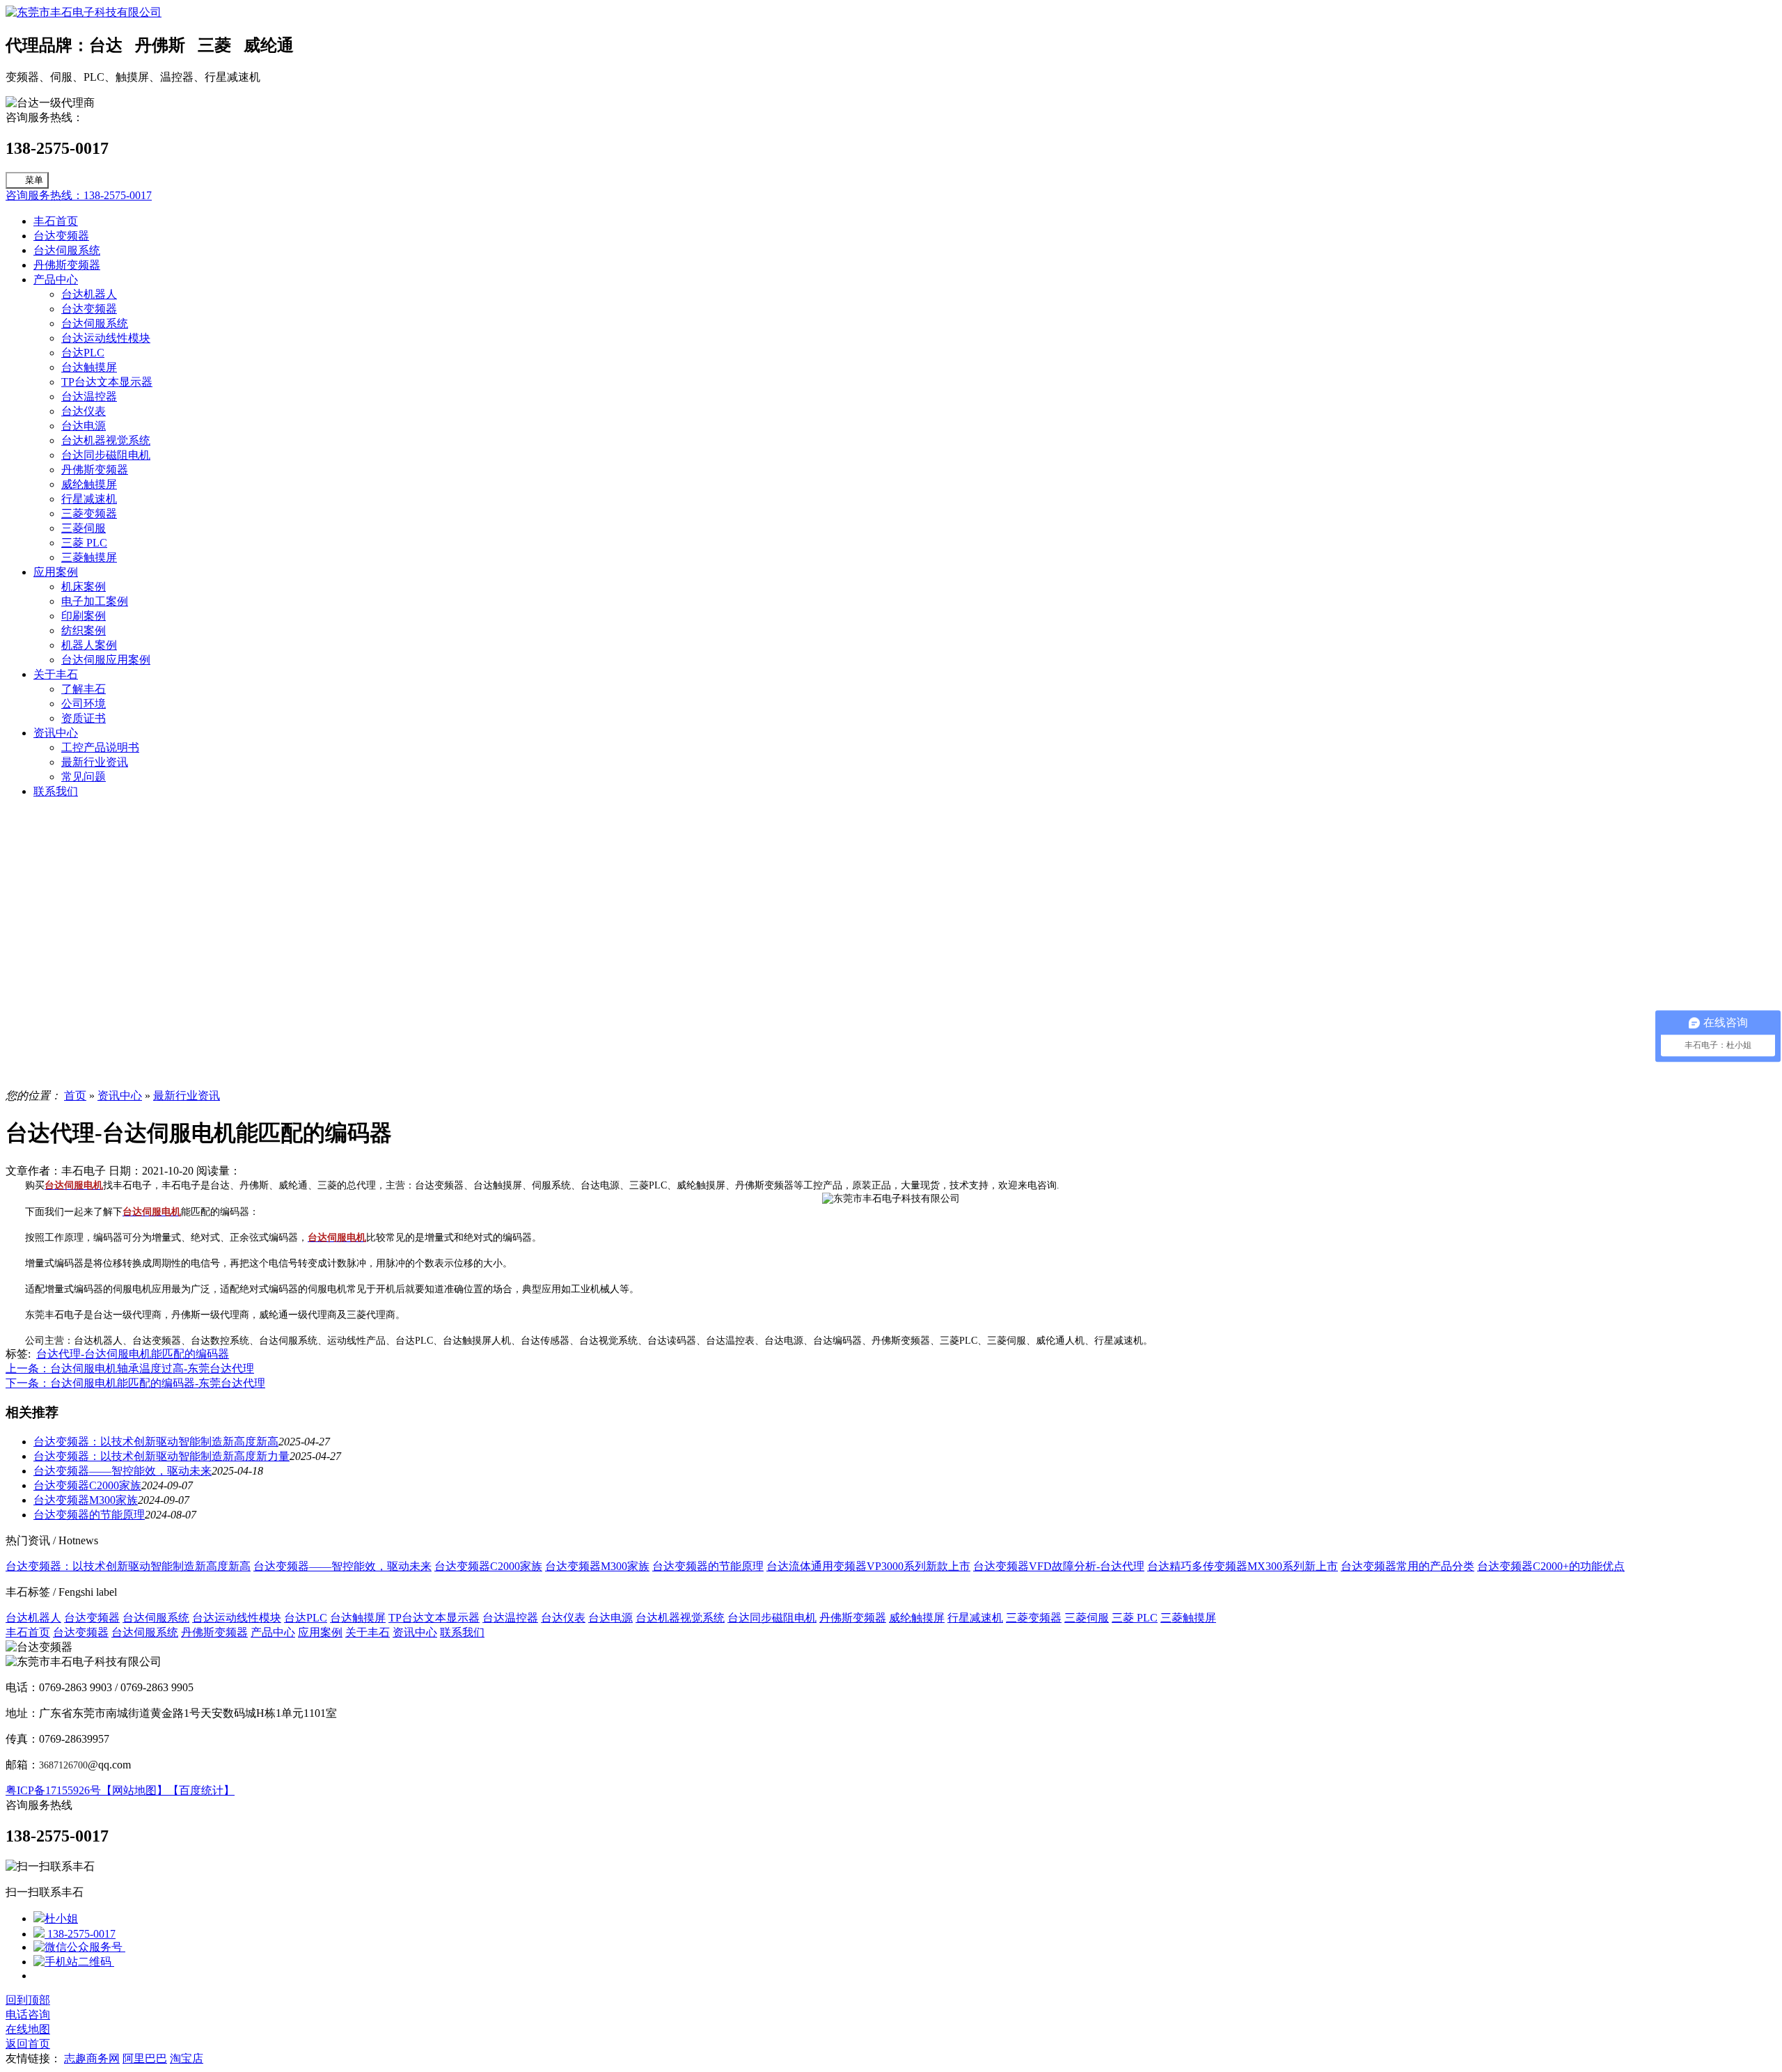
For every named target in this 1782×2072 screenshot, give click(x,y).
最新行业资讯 (95, 762)
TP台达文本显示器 (107, 382)
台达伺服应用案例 (106, 660)
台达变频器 (61, 236)
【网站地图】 (134, 1790)
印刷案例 (84, 616)
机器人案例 (89, 645)
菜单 (34, 180)
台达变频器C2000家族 (87, 1485)
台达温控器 (89, 397)
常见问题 (84, 777)
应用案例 (56, 572)
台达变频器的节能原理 (89, 1515)
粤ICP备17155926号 (53, 1790)
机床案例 (84, 587)
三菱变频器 (89, 513)
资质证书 (84, 718)
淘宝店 (187, 2058)
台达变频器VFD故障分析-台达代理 (1059, 1566)
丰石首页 (56, 221)
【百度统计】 (201, 1790)
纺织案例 (84, 630)
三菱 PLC (84, 543)
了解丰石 (84, 689)
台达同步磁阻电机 (106, 455)
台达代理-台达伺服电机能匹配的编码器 (133, 1354)
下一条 (135, 1383)
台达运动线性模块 (106, 338)
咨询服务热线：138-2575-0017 (79, 195)
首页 (75, 1096)
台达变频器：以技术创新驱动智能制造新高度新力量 (161, 1456)
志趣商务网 (92, 2058)
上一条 (130, 1368)
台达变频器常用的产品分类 (1408, 1566)
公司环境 (84, 704)
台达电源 (84, 426)
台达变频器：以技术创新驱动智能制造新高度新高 (156, 1442)
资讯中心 (56, 733)
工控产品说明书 (100, 747)
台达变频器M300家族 (86, 1500)
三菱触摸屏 (89, 557)
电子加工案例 (95, 601)
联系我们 (56, 791)
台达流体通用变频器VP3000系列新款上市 (868, 1566)
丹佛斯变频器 (67, 265)
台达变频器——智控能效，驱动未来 (123, 1471)
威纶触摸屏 (89, 484)
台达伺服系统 (67, 250)
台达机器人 (89, 294)
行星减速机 (89, 499)
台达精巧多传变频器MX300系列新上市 (1243, 1566)
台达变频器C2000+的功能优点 (1551, 1566)
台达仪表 (84, 411)
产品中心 (56, 280)
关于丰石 (56, 674)
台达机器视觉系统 (106, 440)
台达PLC (83, 353)
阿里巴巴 (145, 2058)
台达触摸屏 (89, 367)
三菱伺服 (84, 528)
